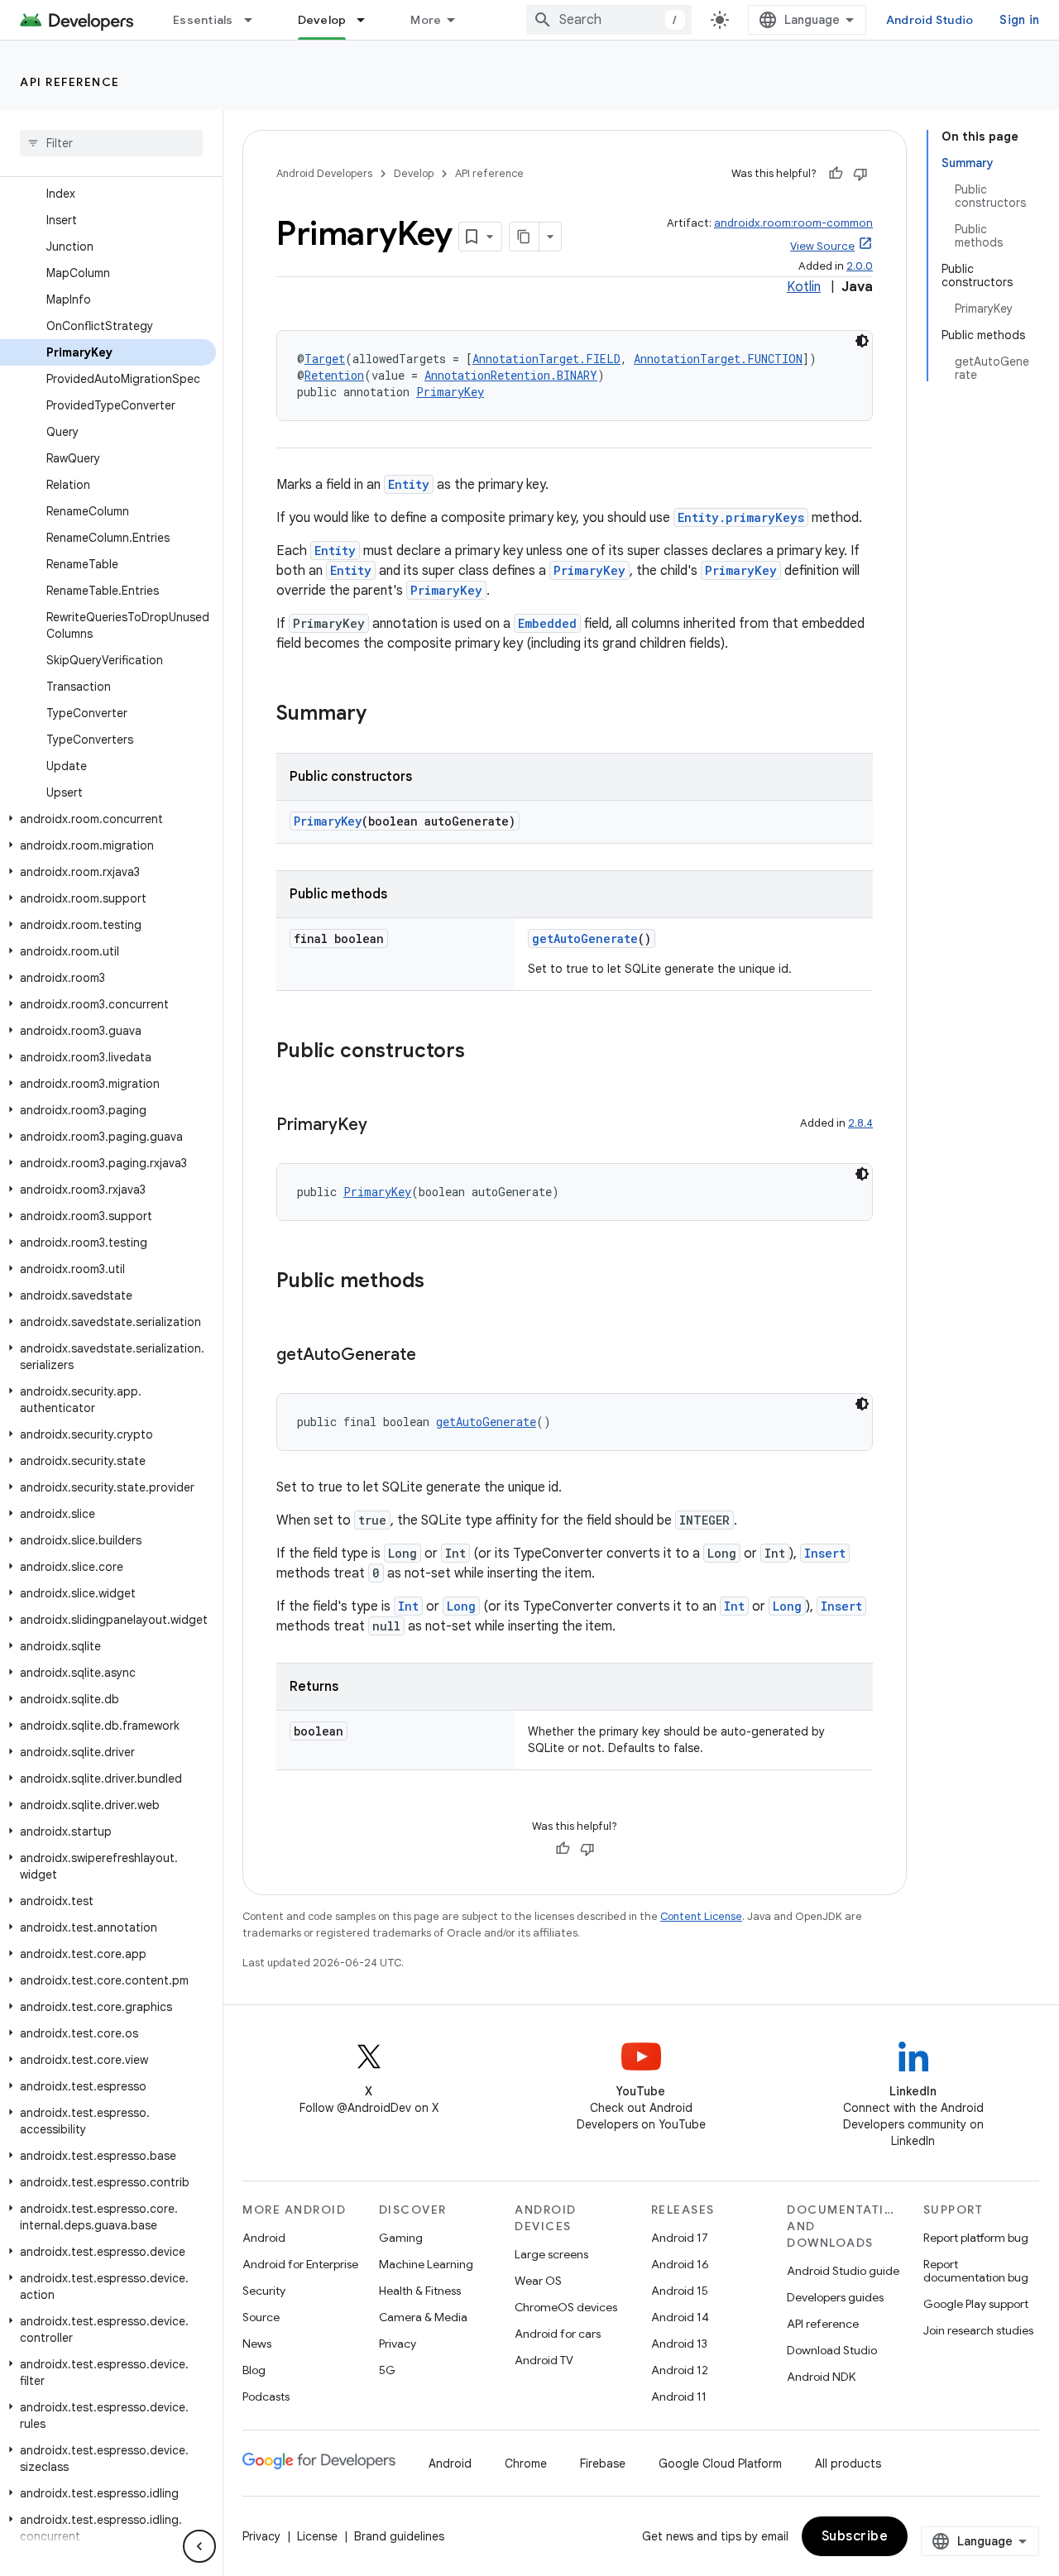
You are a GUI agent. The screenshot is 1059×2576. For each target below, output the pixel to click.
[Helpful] (836, 174)
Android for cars (558, 2334)
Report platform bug (976, 2238)
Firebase (603, 2463)
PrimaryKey (450, 392)
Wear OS (538, 2281)
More (426, 20)
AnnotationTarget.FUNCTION (718, 359)
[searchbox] (111, 143)
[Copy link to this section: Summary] (383, 715)
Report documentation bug (976, 2271)
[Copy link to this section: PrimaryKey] (384, 1126)
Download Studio (832, 2350)
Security (264, 2291)
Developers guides (835, 2297)
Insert (825, 1553)
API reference (70, 82)
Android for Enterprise (300, 2264)
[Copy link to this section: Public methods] (441, 1282)
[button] (108, 819)
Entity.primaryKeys (741, 517)
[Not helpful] (860, 174)
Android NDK (821, 2377)
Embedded (547, 623)
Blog (254, 2370)
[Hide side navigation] (199, 2546)
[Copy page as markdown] (525, 237)
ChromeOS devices (566, 2307)
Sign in (1019, 20)
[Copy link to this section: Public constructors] (482, 1052)
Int (408, 1606)
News (257, 2344)
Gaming (401, 2238)
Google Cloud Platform (720, 2463)
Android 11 (679, 2396)
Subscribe (855, 2536)
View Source (822, 246)
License (317, 2536)
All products (848, 2463)
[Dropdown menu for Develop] (368, 20)
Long (461, 1606)
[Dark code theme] (862, 341)
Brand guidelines (399, 2536)
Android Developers (324, 173)
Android (264, 2238)
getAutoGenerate (585, 938)
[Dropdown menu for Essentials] (256, 20)
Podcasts (266, 2396)
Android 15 (680, 2291)
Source (261, 2317)
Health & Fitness (420, 2291)
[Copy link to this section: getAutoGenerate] (433, 1356)
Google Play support (976, 2304)
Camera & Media (423, 2317)
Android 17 (680, 2238)
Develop (322, 20)
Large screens (551, 2254)
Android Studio (930, 20)
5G (387, 2370)
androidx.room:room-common (793, 223)
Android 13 (679, 2344)
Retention (334, 375)
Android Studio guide (843, 2271)
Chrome (526, 2463)
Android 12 (680, 2370)
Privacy (398, 2344)
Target (325, 359)
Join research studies (978, 2330)
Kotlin (804, 287)
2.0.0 (860, 266)
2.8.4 (860, 1123)
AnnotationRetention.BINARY (511, 375)
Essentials (203, 20)
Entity (409, 484)
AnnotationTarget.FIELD (546, 359)
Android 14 (680, 2317)
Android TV (544, 2360)
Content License (701, 1916)
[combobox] (609, 20)
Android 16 (680, 2264)
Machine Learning (426, 2264)
